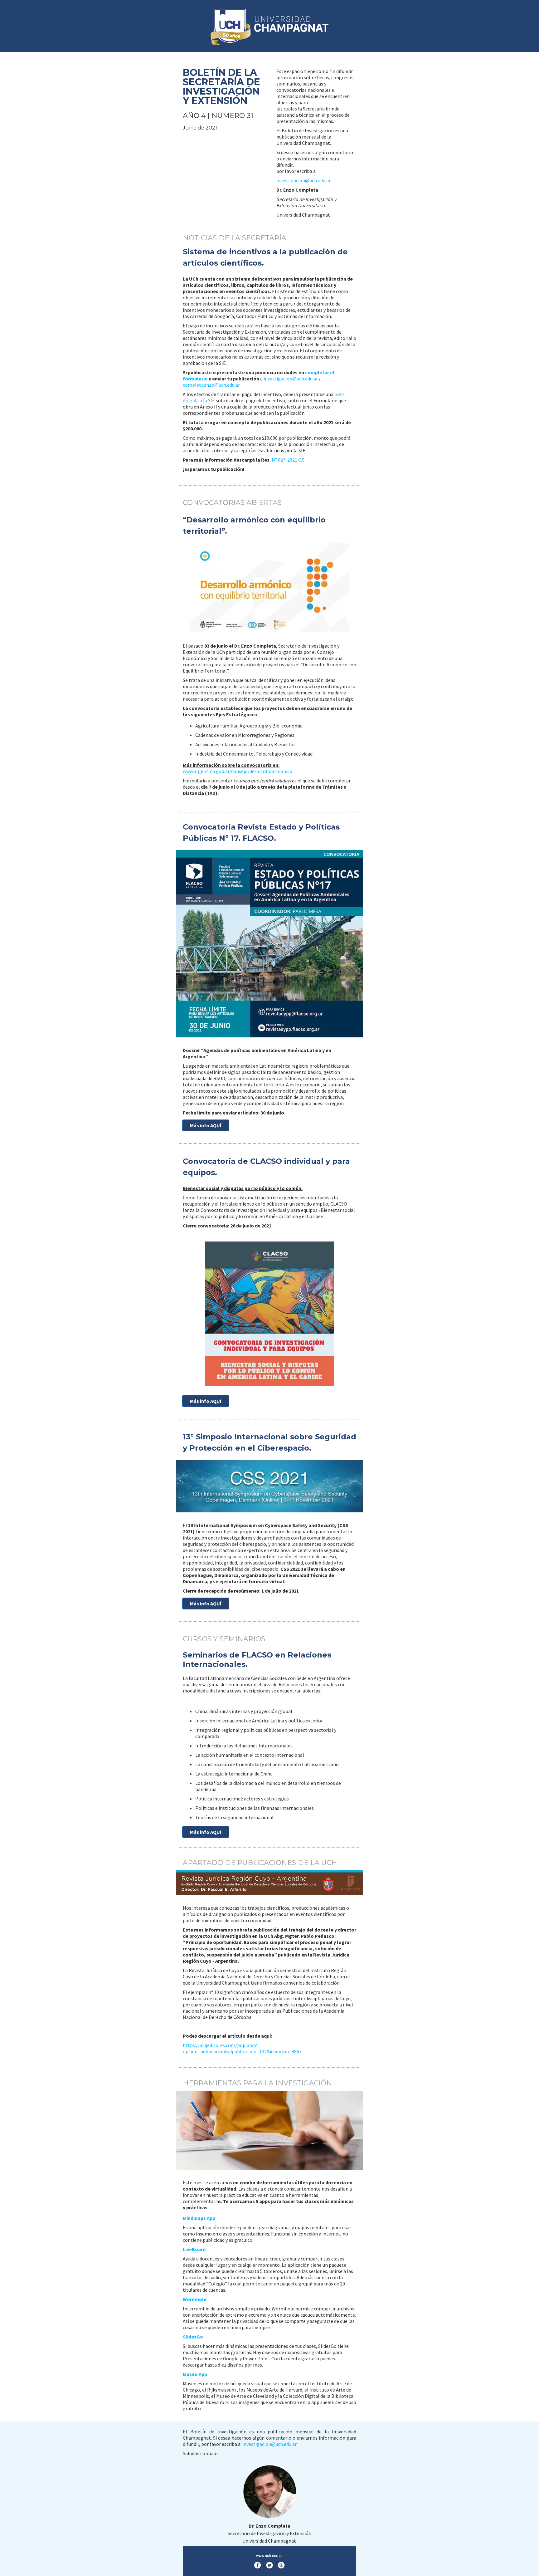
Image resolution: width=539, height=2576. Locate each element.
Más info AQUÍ (206, 1125)
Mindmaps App (199, 2218)
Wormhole (195, 2299)
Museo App (195, 2374)
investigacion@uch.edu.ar (291, 379)
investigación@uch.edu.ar (303, 180)
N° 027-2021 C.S (288, 460)
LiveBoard (194, 2249)
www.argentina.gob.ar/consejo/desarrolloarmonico (238, 771)
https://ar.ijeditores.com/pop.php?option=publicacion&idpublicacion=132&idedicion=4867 (242, 2048)
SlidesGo (193, 2337)
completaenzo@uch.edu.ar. (212, 385)
